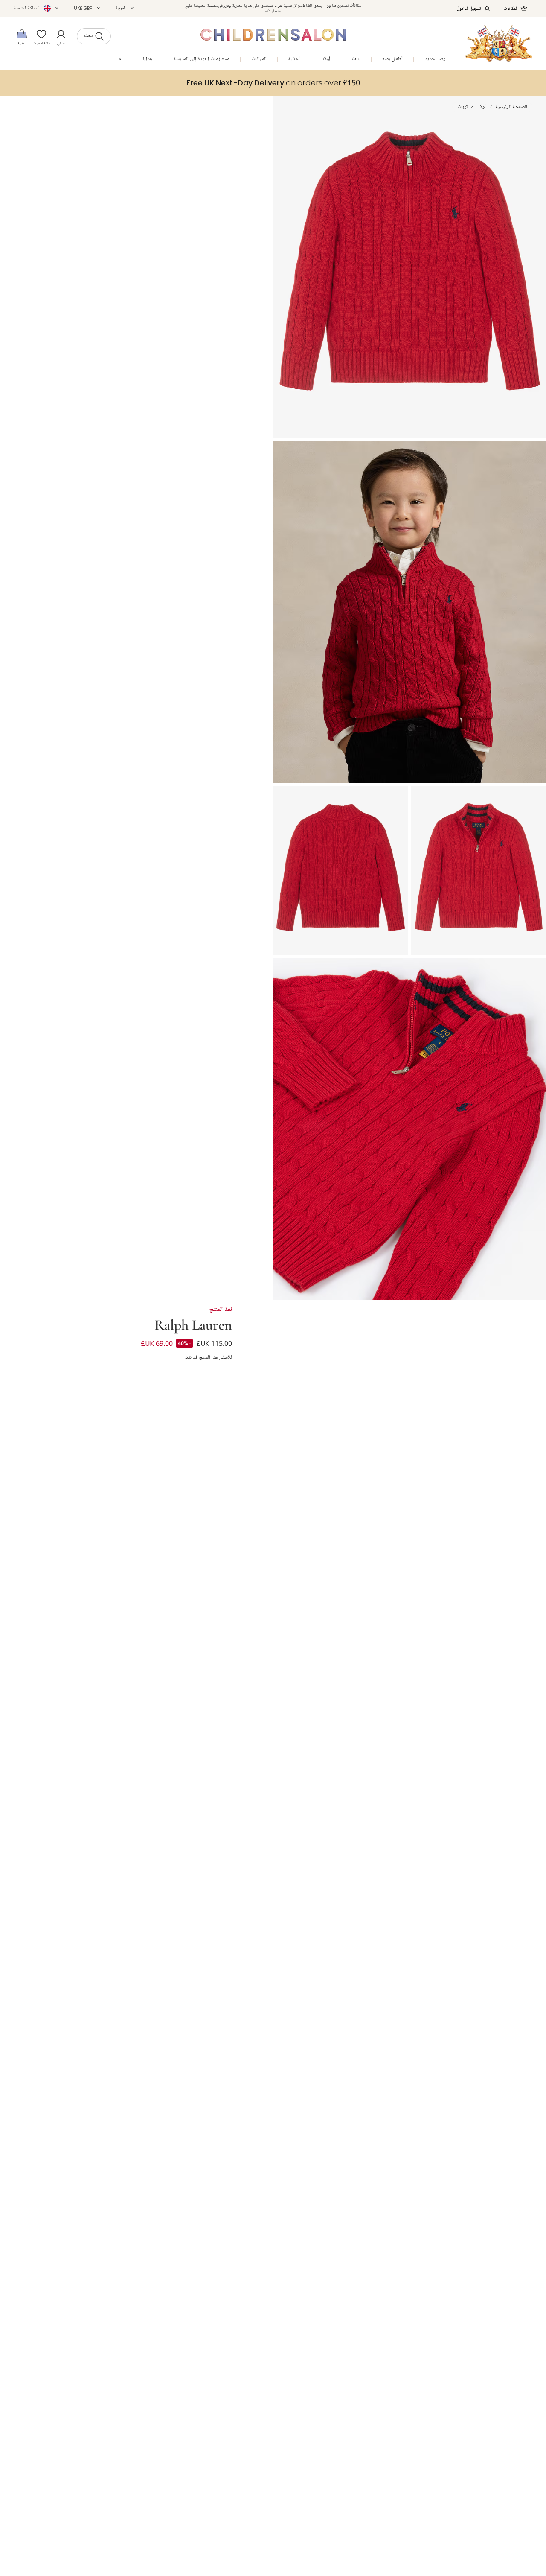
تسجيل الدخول (469, 8)
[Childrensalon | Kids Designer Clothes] (499, 43)
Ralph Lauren (193, 1324)
